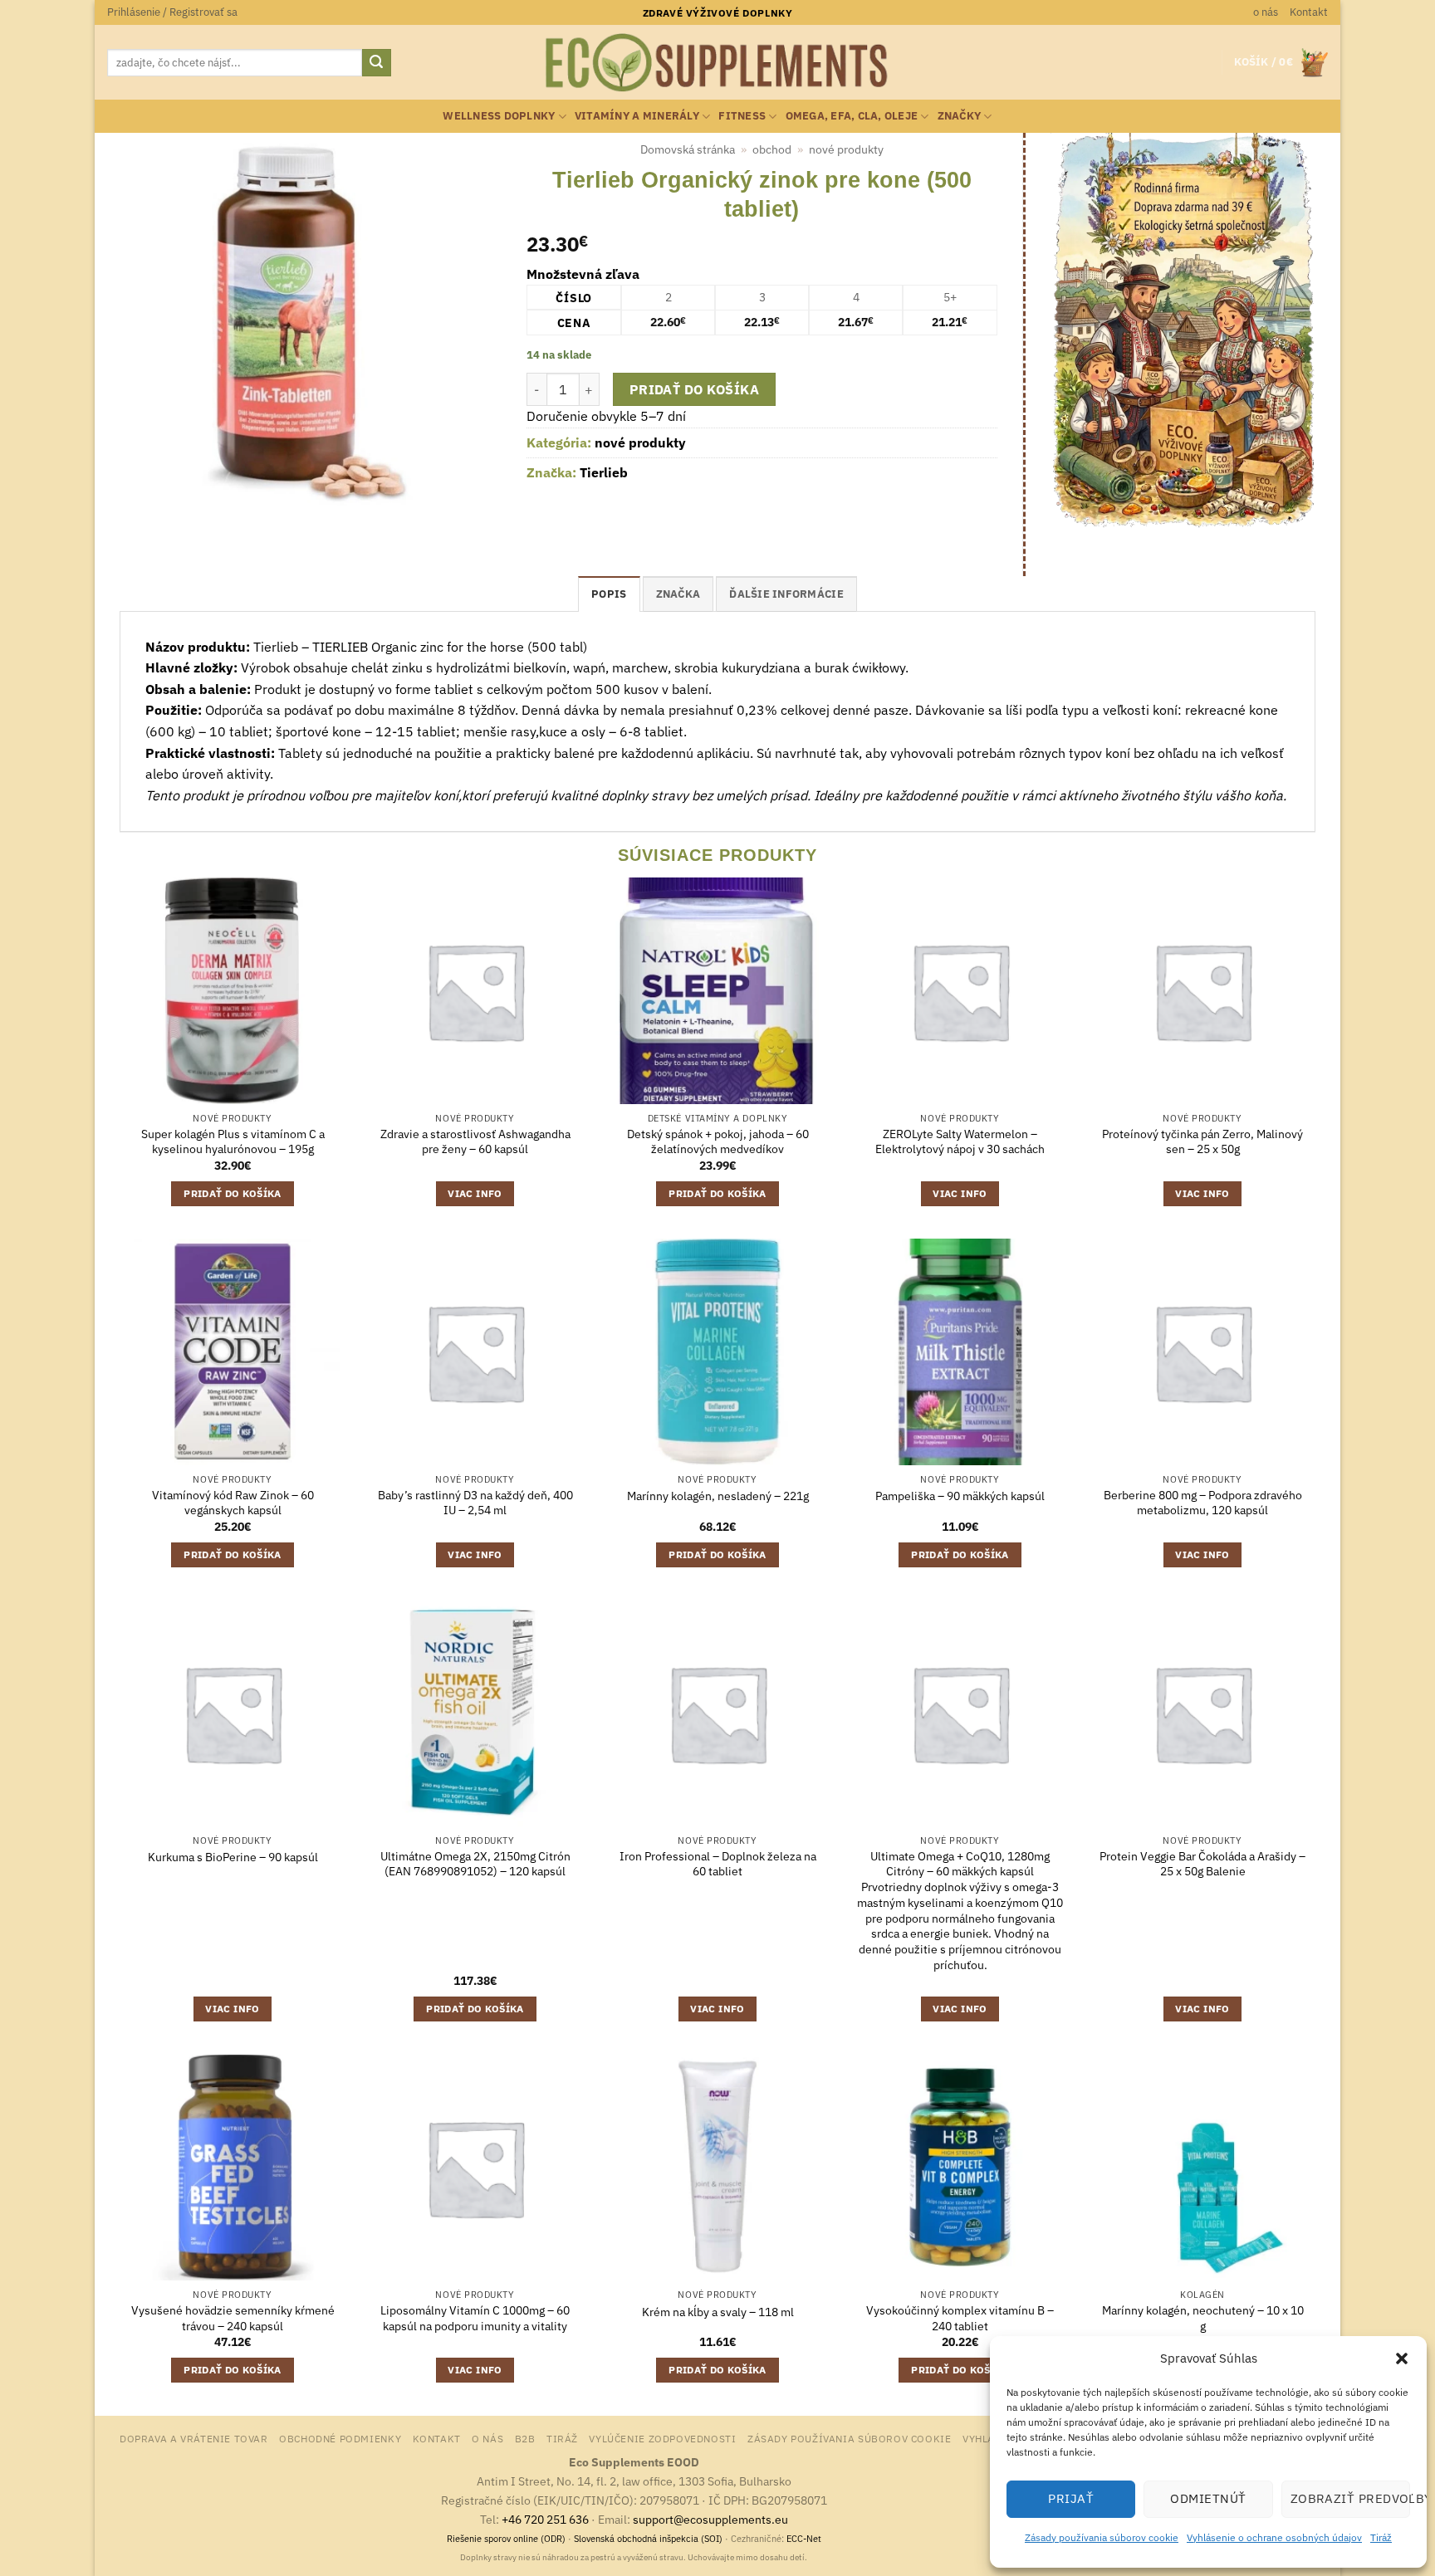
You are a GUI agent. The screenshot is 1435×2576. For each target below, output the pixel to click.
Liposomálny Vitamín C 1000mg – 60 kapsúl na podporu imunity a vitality (475, 2318)
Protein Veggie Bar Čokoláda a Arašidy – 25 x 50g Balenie (1202, 1864)
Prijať (1071, 2498)
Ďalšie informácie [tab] (786, 594)
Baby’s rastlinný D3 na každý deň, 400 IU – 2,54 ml (475, 1503)
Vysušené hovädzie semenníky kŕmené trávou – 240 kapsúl (233, 2318)
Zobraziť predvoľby (1350, 2498)
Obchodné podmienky (340, 2438)
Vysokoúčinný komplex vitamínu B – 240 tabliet (960, 2318)
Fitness (742, 116)
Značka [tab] (678, 594)
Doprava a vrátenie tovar (194, 2438)
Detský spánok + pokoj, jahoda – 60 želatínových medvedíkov (718, 1142)
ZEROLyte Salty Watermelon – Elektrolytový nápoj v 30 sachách (960, 1142)
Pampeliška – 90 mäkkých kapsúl (960, 1496)
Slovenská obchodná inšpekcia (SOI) (648, 2539)
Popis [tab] (609, 594)
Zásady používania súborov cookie (1102, 2537)
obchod (772, 149)
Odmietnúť (1208, 2498)
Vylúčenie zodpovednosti (662, 2438)
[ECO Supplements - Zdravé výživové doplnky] (717, 63)
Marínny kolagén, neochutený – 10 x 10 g (1203, 2318)
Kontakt (1309, 12)
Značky (960, 116)
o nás (1266, 12)
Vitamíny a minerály (637, 116)
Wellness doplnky (499, 116)
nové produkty (846, 149)
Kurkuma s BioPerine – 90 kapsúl (233, 1857)
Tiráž (1381, 2537)
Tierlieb (604, 472)
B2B (525, 2438)
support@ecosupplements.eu (710, 2519)
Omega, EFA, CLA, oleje (852, 116)
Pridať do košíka (694, 389)
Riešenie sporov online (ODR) (506, 2539)
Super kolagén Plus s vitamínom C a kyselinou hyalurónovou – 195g (233, 1142)
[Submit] (376, 63)
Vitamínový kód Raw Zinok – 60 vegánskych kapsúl (233, 1503)
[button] (1402, 2358)
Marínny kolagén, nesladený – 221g (718, 1496)
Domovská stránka (688, 149)
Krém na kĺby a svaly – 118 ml (718, 2312)
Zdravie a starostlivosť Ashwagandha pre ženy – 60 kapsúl (475, 1142)
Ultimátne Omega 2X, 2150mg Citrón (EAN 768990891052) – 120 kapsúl (475, 1864)
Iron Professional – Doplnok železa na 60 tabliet (718, 1864)
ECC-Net (804, 2539)
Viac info (475, 1193)
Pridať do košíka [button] (233, 1193)
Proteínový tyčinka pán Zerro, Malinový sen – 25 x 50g (1202, 1142)
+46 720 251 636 (545, 2519)
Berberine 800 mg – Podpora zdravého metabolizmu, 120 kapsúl (1203, 1503)
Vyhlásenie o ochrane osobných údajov (1274, 2537)
